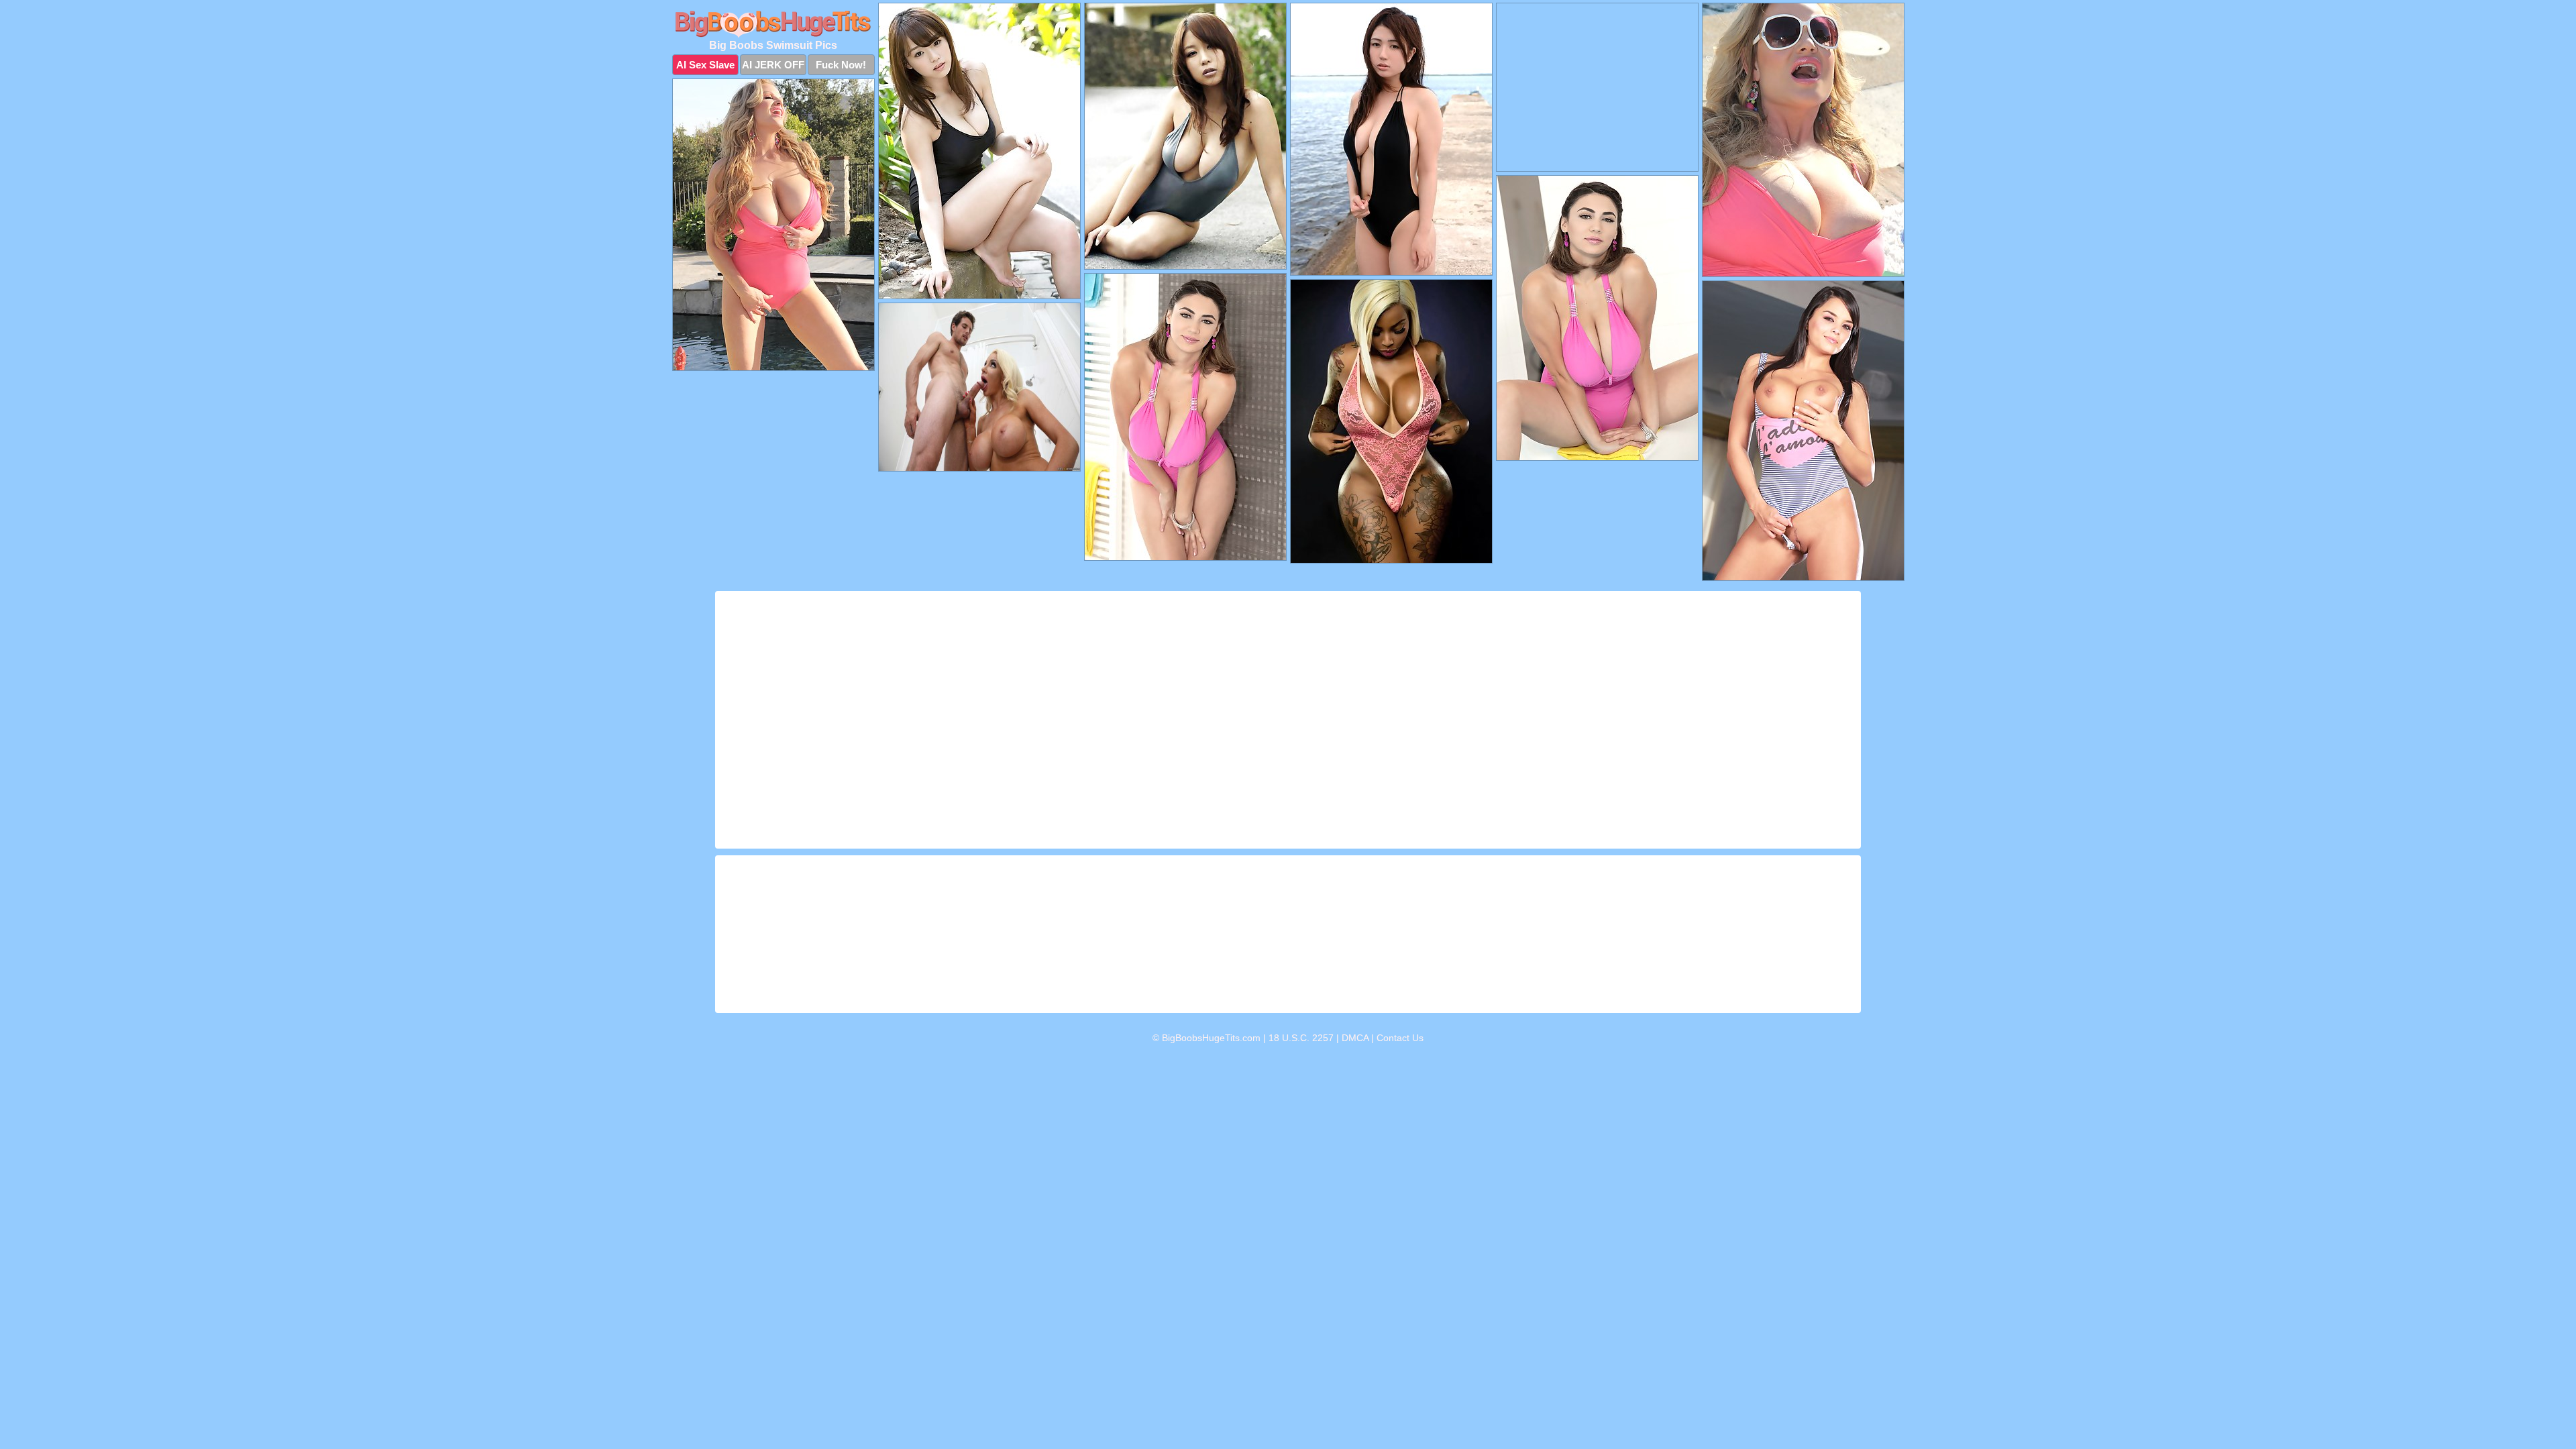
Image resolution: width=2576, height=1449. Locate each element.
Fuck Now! (841, 65)
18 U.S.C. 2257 (1301, 1038)
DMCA (1355, 1038)
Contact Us (1400, 1038)
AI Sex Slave (705, 65)
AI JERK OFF (773, 65)
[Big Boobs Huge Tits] (773, 24)
